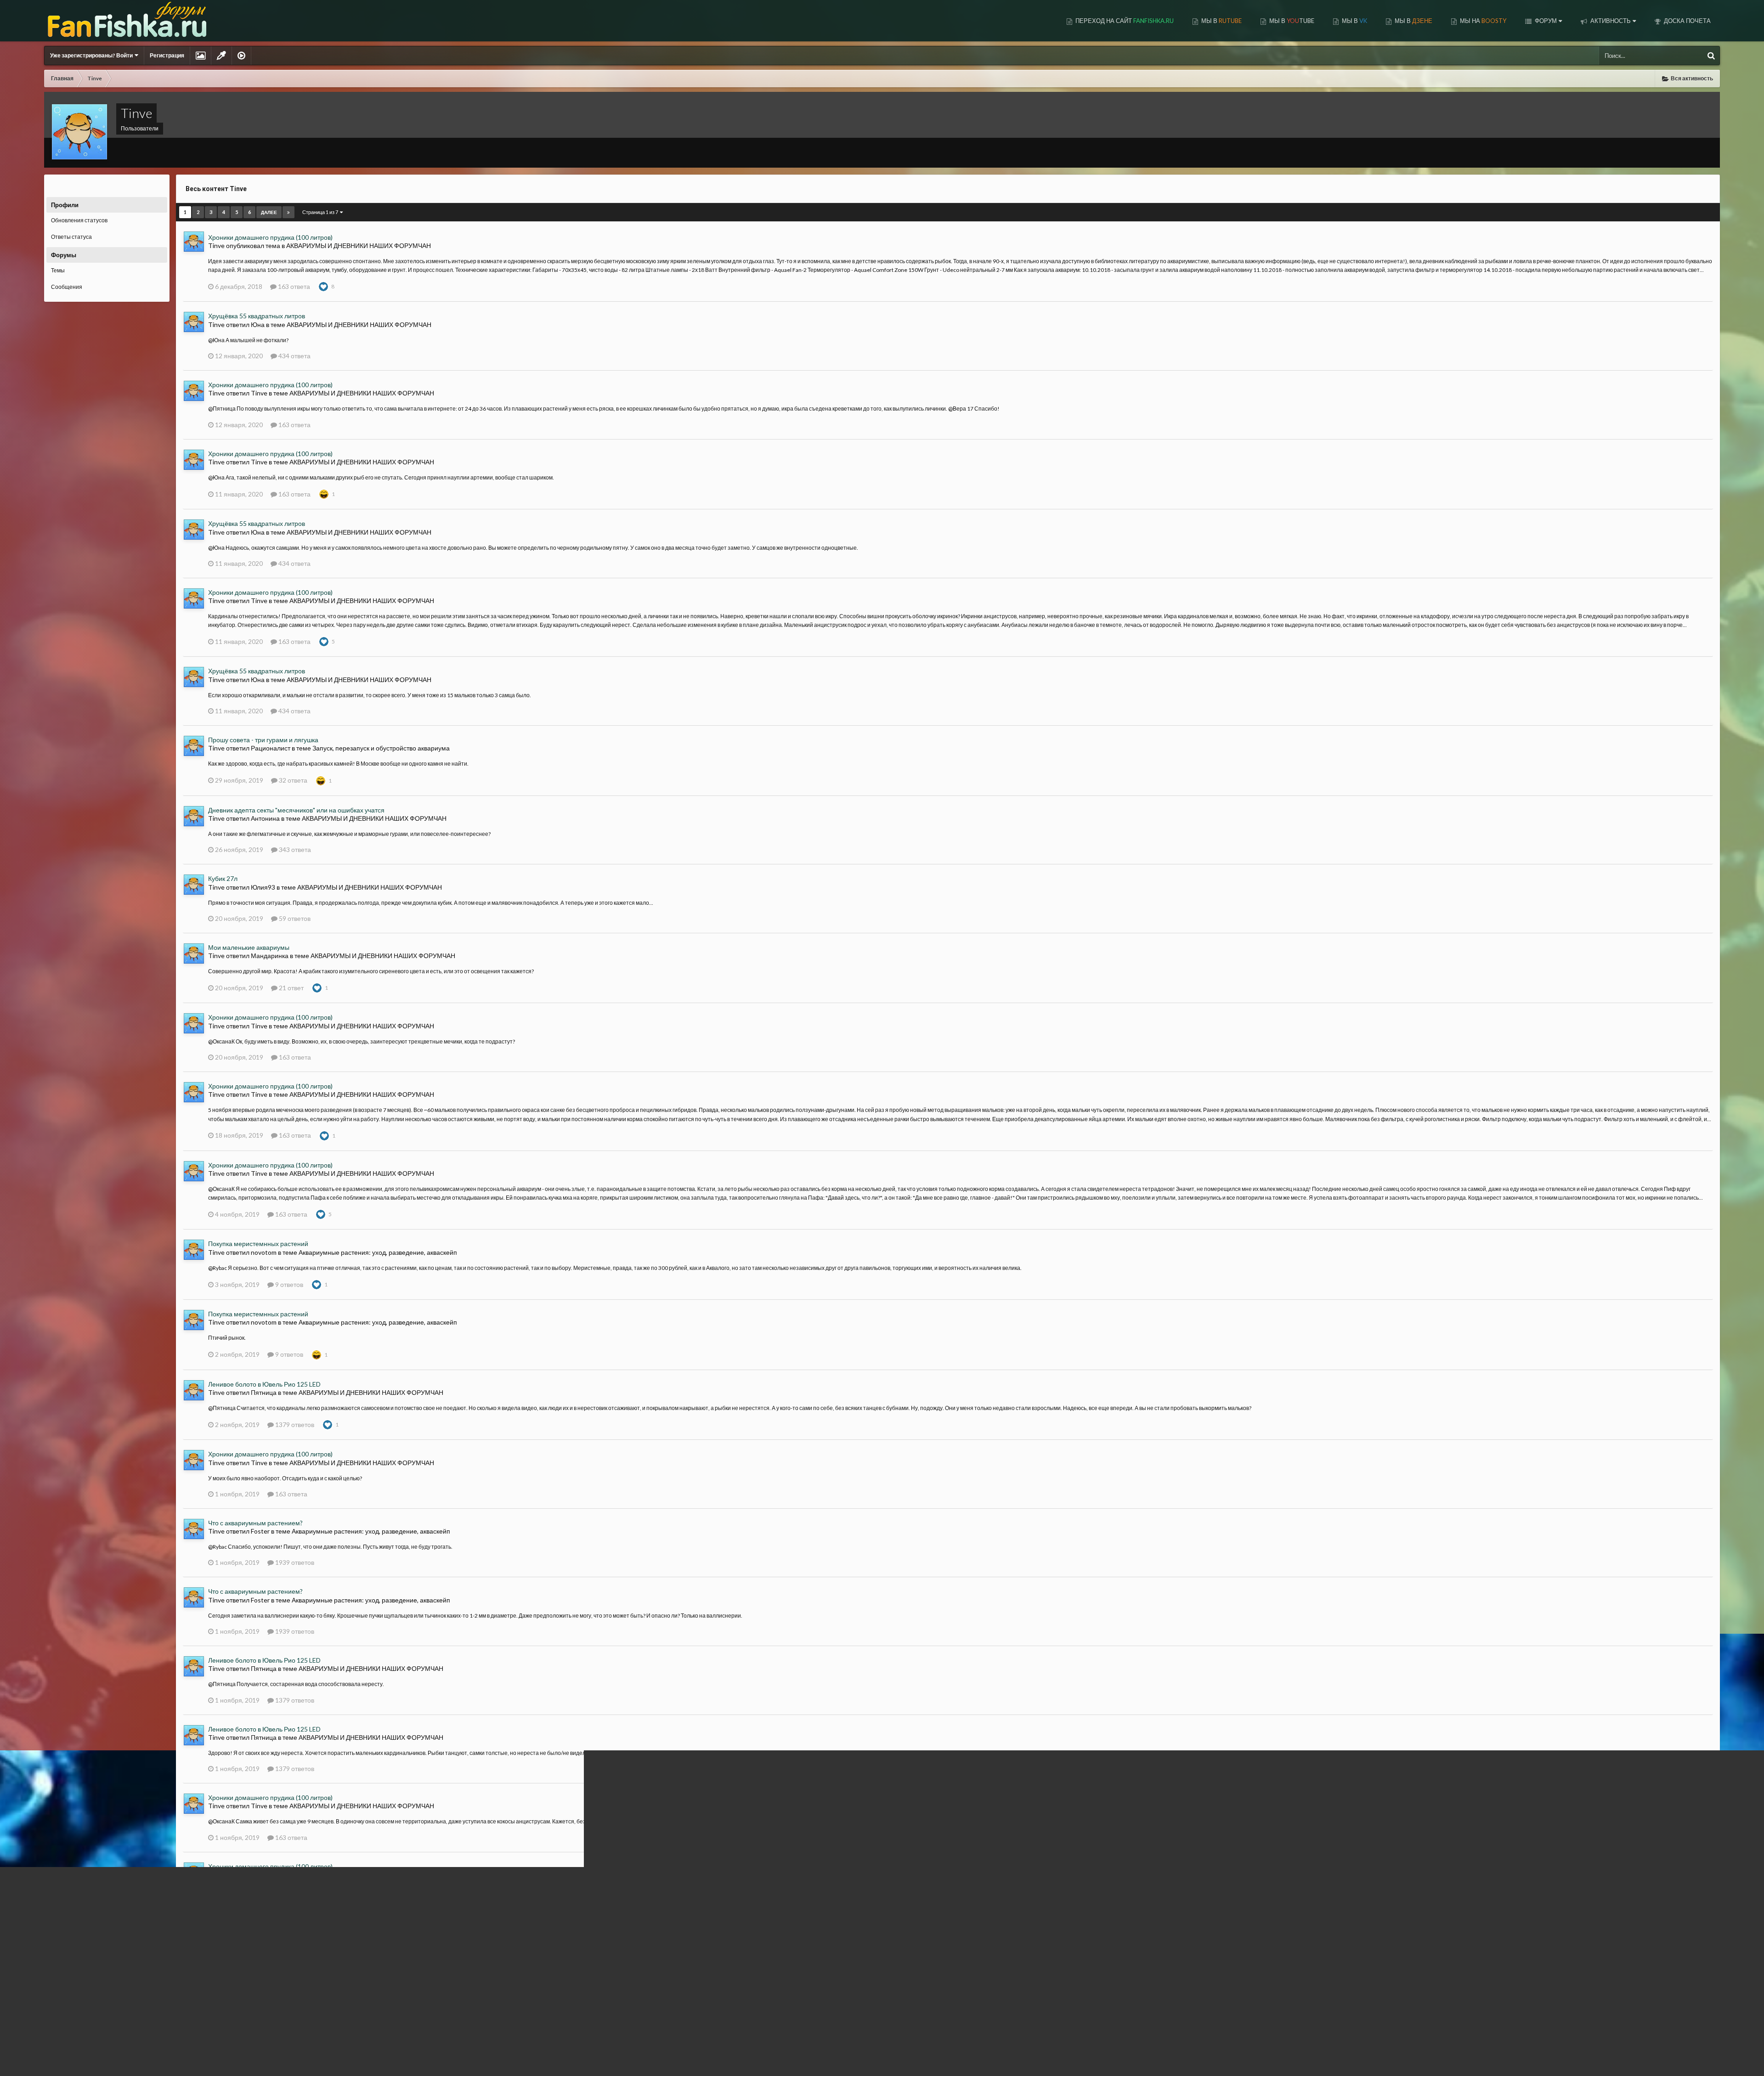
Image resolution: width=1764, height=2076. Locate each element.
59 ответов (294, 918)
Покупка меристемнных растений (258, 1244)
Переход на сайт (1124, 21)
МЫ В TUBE (1291, 21)
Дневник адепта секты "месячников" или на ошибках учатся (296, 810)
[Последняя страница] (288, 212)
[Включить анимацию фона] (241, 56)
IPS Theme (57, 2052)
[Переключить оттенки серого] (221, 56)
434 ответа (294, 356)
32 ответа (292, 780)
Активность (1610, 21)
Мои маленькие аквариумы (249, 947)
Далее (269, 212)
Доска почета (1687, 21)
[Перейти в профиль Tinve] (194, 242)
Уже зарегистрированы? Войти (92, 55)
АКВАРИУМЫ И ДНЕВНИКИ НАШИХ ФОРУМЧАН (359, 245)
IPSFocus (89, 2052)
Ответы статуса (71, 237)
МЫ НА (1482, 21)
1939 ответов (294, 1562)
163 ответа (293, 286)
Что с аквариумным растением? (255, 1523)
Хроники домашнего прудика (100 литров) (270, 237)
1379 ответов (294, 1424)
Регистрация (167, 55)
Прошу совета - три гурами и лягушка (263, 740)
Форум (1545, 21)
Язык (51, 2062)
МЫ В (1221, 21)
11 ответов (296, 1976)
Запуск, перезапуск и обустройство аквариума (381, 748)
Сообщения (67, 287)
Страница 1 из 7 (321, 212)
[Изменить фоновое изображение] (201, 56)
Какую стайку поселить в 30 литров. (260, 1936)
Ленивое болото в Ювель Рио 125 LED (264, 1384)
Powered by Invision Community (1680, 2057)
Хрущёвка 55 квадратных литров (257, 316)
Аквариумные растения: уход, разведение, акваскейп (378, 1252)
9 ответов (288, 1284)
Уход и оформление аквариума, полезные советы (365, 1945)
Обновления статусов (79, 220)
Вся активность (71, 187)
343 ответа (294, 849)
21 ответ (291, 988)
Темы (58, 270)
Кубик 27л (223, 878)
